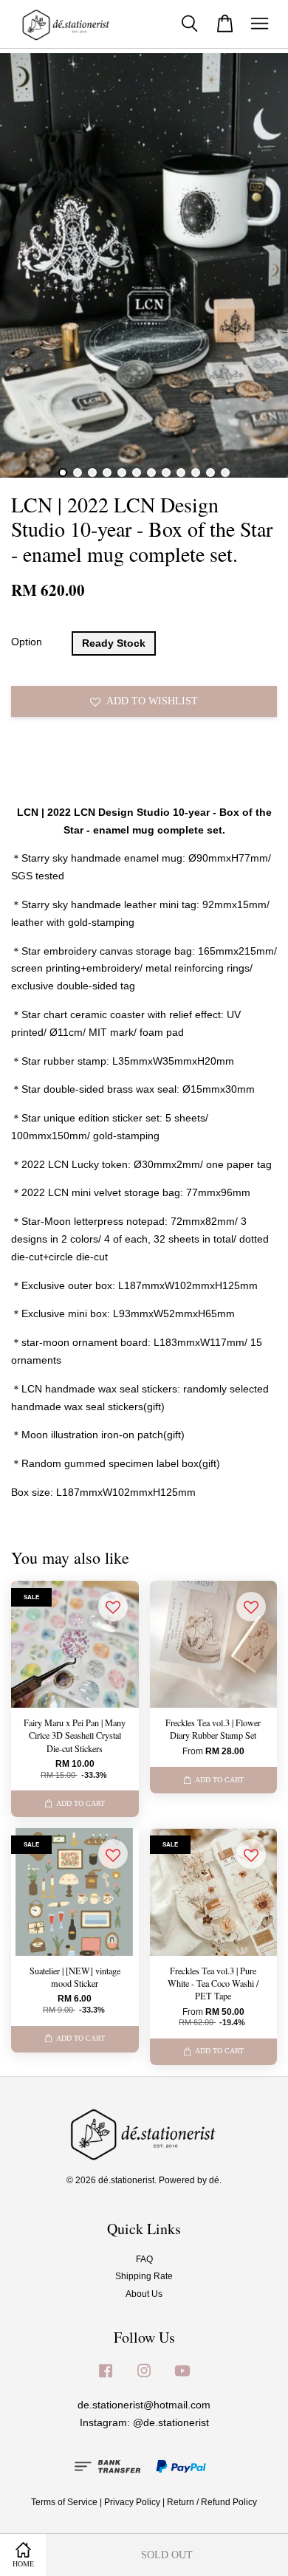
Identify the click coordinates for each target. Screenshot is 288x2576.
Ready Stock (114, 643)
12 (225, 473)
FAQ (144, 2259)
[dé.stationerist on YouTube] (182, 2378)
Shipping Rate (144, 2276)
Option (27, 642)
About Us (144, 2294)
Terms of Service (64, 2502)
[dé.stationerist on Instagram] (144, 2378)
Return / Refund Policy (212, 2502)
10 (196, 473)
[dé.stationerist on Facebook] (106, 2378)
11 (210, 473)
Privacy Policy (132, 2502)
